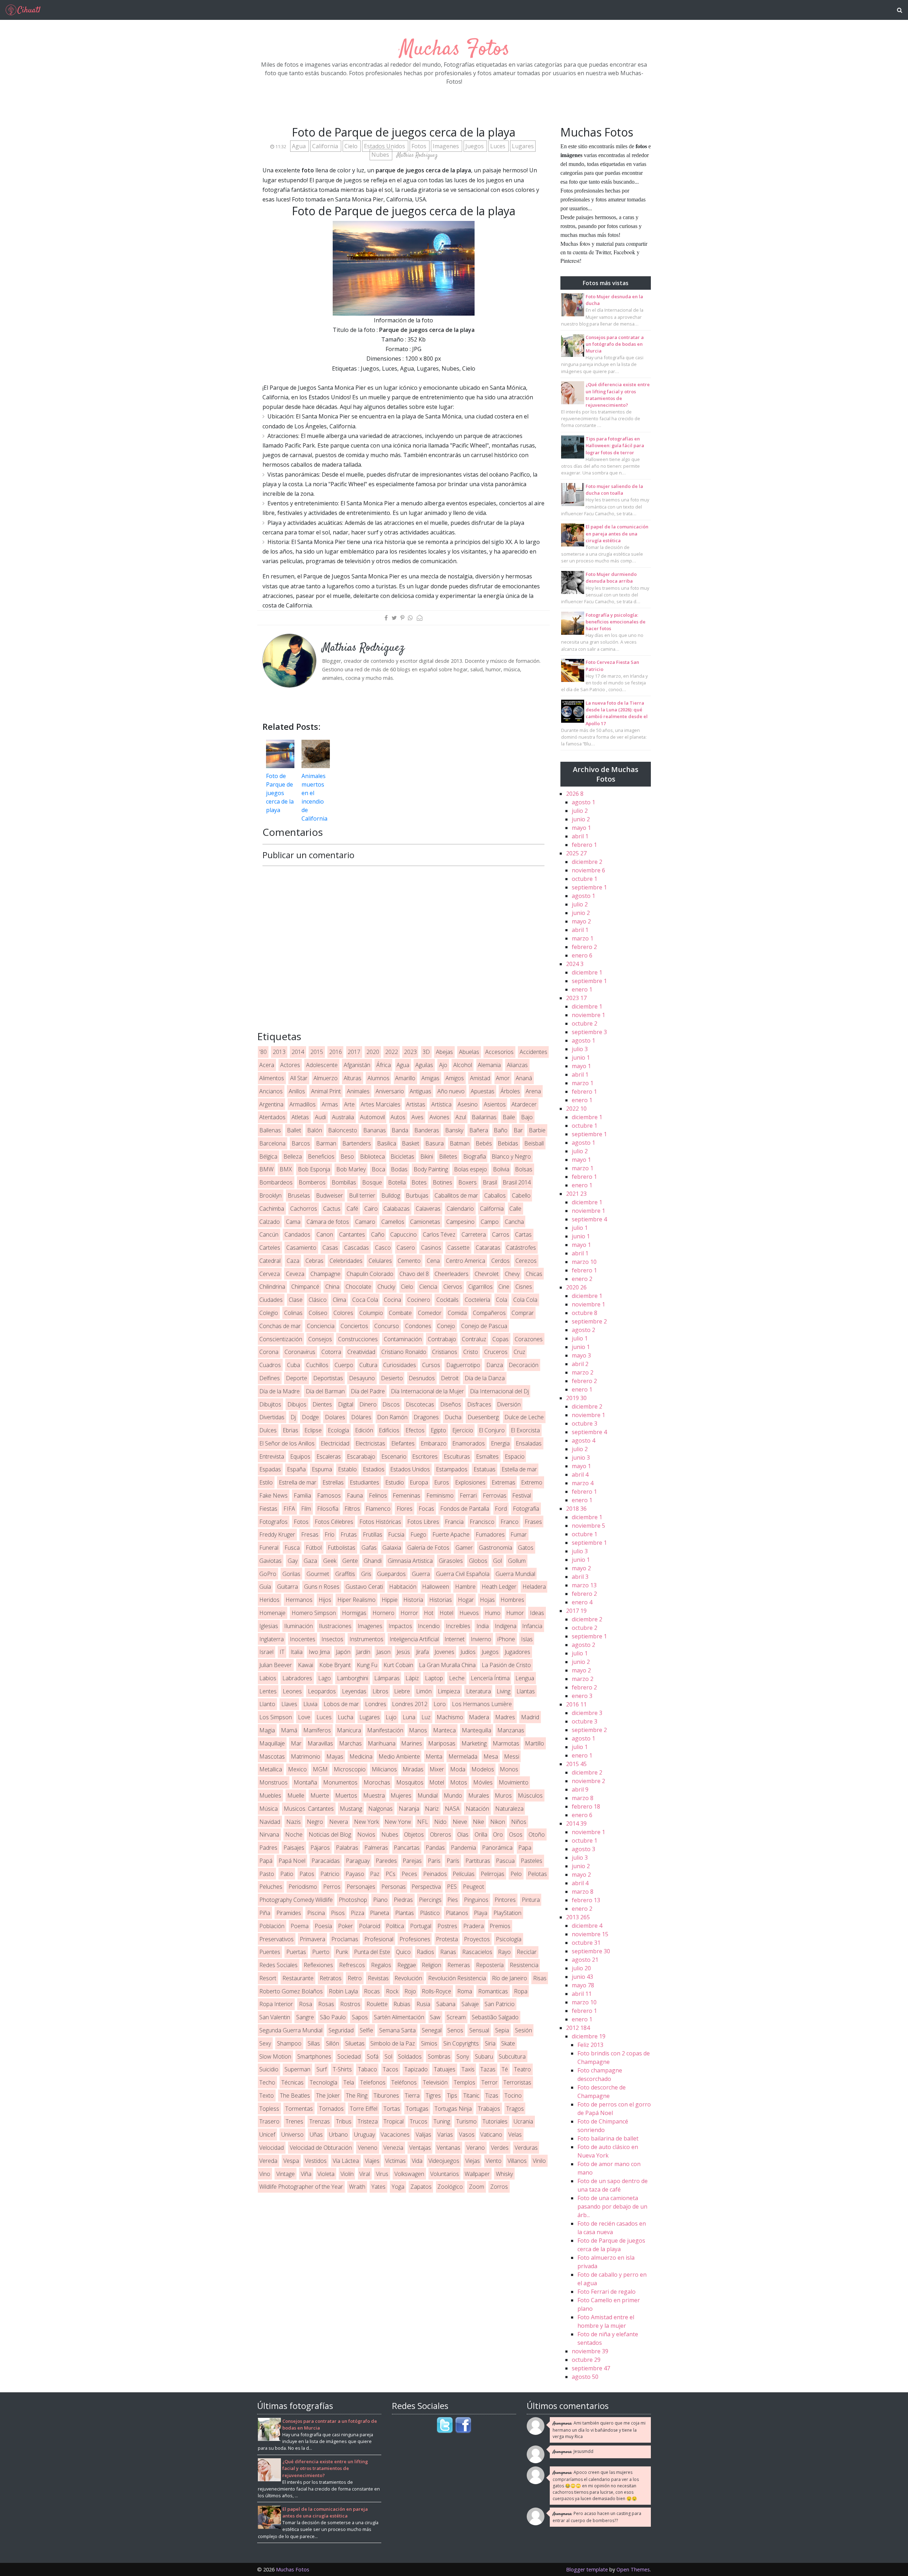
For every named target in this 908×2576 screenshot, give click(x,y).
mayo (581, 828)
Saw (435, 2017)
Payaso (355, 1874)
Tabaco (367, 2069)
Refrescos (352, 1965)
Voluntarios (445, 2174)
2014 (298, 1052)
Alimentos (272, 1078)
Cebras (314, 1261)
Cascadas (356, 1248)
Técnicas (292, 2082)
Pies (453, 1900)
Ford (501, 1509)
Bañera (479, 1130)
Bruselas (299, 1195)
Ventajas (420, 2148)
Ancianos (271, 1091)
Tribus (344, 2121)
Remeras (459, 1965)
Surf (322, 2069)
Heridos (269, 1600)
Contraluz (474, 1339)
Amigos (455, 1078)
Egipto (438, 1430)
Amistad (480, 1078)
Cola (502, 1300)
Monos (509, 1769)
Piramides (289, 1913)
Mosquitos (410, 1782)
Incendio (429, 1626)
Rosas (326, 2004)
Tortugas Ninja (453, 2109)
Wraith (357, 2187)
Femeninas (406, 1495)
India (483, 1626)
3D (426, 1052)
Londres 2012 (410, 1704)
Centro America (466, 1261)
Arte (349, 1104)
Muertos (346, 1795)
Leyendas (354, 1691)
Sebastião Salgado (495, 2017)
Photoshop (353, 1900)
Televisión (435, 2082)
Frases (533, 1522)
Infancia (532, 1626)
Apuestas (483, 1091)
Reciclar (527, 1952)
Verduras (526, 2148)
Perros (332, 1887)
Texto (267, 2095)
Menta (434, 1756)
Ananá (524, 1078)
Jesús (403, 1652)
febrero (584, 845)
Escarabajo (361, 1456)
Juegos (475, 146)
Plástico (430, 1913)
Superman (297, 2069)
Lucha (345, 1717)
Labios (268, 1678)
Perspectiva (426, 1887)
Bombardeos (276, 1182)
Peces (409, 1874)
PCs (391, 1874)
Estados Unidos (385, 146)
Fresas (310, 1534)
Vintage (286, 2174)
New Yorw (398, 1822)
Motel (437, 1782)
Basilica (387, 1143)
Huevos (469, 1613)
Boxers (467, 1182)
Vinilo (539, 2161)
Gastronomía (495, 1548)
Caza (293, 1261)
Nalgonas (380, 1809)
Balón (315, 1130)
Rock (392, 1991)
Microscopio (350, 1769)
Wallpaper (477, 2174)
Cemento (409, 1261)
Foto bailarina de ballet (608, 2138)
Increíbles (458, 1626)
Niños (519, 1822)
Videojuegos (444, 2161)
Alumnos (378, 1078)
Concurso (387, 1326)
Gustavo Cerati (364, 1587)
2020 (373, 1052)
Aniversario (390, 1091)
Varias (445, 2134)
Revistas (378, 1978)
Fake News (273, 1495)
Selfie (366, 2030)
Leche (457, 1678)
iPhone (506, 1639)
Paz (375, 1874)
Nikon (498, 1822)
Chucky (386, 1287)
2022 (392, 1052)
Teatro (522, 2069)
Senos (455, 2030)
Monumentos (340, 1782)
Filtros (352, 1509)
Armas (330, 1104)
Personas (394, 1887)
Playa (481, 1913)
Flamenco (378, 1509)
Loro (440, 1704)
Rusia (423, 2004)
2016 (336, 1052)
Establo (347, 1469)
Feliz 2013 (590, 2045)
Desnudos (422, 1378)
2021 (576, 1194)
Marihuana (382, 1743)
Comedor (430, 1313)
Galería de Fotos (428, 1548)
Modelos (483, 1769)
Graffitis (345, 1574)
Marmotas (506, 1743)
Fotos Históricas (380, 1522)
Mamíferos (317, 1730)
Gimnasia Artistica (410, 1561)
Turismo (466, 2121)
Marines (412, 1743)
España (296, 1469)
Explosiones (470, 1482)
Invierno (481, 1639)
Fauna (355, 1495)
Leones (292, 1691)
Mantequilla (477, 1730)
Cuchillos (317, 1365)
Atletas (300, 1117)
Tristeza (368, 2121)
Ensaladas (529, 1443)
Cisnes (524, 1287)
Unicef (267, 2134)
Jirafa (422, 1652)
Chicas (534, 1274)
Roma (465, 1991)
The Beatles (295, 2095)
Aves (417, 1117)
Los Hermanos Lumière (482, 1704)
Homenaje (272, 1613)
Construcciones (358, 1339)
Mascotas (272, 1756)
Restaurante (298, 1978)
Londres (376, 1704)
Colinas (293, 1313)
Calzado (270, 1222)
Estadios (374, 1469)
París (453, 1861)
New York (366, 1822)
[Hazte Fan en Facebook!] (463, 2425)
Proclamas (345, 1939)
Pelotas (537, 1874)
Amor (503, 1078)
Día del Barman (325, 1391)
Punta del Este (372, 1952)
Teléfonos (404, 2082)
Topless (269, 2109)
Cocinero (419, 1300)
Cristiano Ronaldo (404, 1352)
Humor (515, 1613)
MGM (320, 1769)
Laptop (434, 1678)
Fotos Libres (423, 1522)
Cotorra (331, 1352)
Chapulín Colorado (370, 1274)
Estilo (266, 1482)
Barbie (537, 1130)
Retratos (331, 1978)
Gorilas (291, 1574)
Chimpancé (305, 1287)
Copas (500, 1339)
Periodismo (303, 1887)
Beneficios (321, 1156)
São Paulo (333, 2017)
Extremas (503, 1482)
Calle (515, 1209)
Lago (325, 1678)
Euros (442, 1482)
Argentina (271, 1104)
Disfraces (479, 1404)
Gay (293, 1561)
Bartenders (357, 1143)
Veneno (368, 2148)
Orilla (481, 1834)
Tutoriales (495, 2121)
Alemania (489, 1065)
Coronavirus (300, 1352)
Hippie (390, 1600)
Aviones (439, 1117)
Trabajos (489, 2109)
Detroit (450, 1378)
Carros (501, 1234)
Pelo (516, 1874)
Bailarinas (484, 1117)
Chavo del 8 (414, 1274)
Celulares (380, 1261)
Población (272, 1926)
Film (306, 1509)
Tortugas (417, 2109)
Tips (452, 2095)
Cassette (458, 1248)
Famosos (329, 1495)
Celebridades (346, 1261)
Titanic (471, 2095)
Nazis (294, 1822)
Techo (267, 2082)
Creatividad (361, 1352)
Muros (503, 1795)
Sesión (524, 2030)
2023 (410, 1052)
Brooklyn (270, 1195)
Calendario (460, 1209)
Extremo (532, 1482)
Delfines (270, 1378)
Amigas (430, 1078)
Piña (265, 1913)
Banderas (427, 1130)
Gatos (526, 1548)
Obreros (441, 1834)
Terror (489, 2082)
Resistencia (524, 1965)
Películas (464, 1874)
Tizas (492, 2095)
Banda (400, 1130)
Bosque (372, 1182)
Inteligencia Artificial (414, 1639)
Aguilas (424, 1065)
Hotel (446, 1613)
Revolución (408, 1978)
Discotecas (420, 1404)
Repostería (490, 1965)
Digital (346, 1404)
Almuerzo (326, 1078)
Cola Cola (525, 1300)
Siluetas (355, 2043)
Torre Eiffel (364, 2109)
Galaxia (392, 1548)
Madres (505, 1717)
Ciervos (453, 1287)
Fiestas (268, 1509)
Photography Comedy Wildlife (296, 1900)
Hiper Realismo (356, 1600)
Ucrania (523, 2121)
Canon (325, 1234)
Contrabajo (442, 1339)
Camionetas (425, 1222)
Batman (460, 1143)
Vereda (268, 2161)
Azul (461, 1117)
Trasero (269, 2121)
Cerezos (526, 1261)
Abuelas (469, 1052)
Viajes (372, 2161)
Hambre (465, 1587)
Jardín (363, 1652)
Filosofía (328, 1509)
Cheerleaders (452, 1274)
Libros (380, 1691)
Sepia (502, 2030)
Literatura (478, 1691)
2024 (575, 964)
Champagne (325, 1274)
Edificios (389, 1430)
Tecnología (323, 2082)
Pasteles (531, 1861)
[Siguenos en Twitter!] (445, 2425)
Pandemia (463, 1848)
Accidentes (533, 1052)
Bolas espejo (470, 1169)
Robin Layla (343, 1991)
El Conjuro (492, 1430)
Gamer (464, 1548)
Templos (464, 2082)
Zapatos (421, 2187)
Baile (509, 1117)
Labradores (297, 1678)
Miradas (413, 1769)
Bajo (527, 1117)
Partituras (478, 1861)
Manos (418, 1730)
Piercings (430, 1900)
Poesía (323, 1926)
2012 (578, 2028)
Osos (516, 1834)
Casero (406, 1248)
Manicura (349, 1730)
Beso (347, 1156)
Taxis (468, 2069)
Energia (500, 1443)
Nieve (460, 1822)
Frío (330, 1534)
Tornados (331, 2109)
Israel (266, 1652)
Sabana (446, 2004)
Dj (293, 1417)
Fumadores (490, 1534)
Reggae (407, 1965)
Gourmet (318, 1574)
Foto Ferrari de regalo (607, 2292)
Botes (419, 1182)
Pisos (338, 1913)
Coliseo (318, 1313)
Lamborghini (353, 1678)
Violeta (326, 2174)
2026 (575, 794)
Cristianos (445, 1352)
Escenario (394, 1456)
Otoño (537, 1834)
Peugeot (474, 1887)
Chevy (512, 1274)
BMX (286, 1169)
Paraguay (358, 1861)
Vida (417, 2161)
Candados (297, 1234)
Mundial (428, 1795)
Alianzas (517, 1065)
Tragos (515, 2109)
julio (580, 811)
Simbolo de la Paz (393, 2043)
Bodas (399, 1169)
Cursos (431, 1365)
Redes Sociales (278, 1965)
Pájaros (320, 1848)
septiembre (589, 887)
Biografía (475, 1156)
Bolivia (501, 1169)
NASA (452, 1809)
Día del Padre (368, 1391)
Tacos (391, 2069)
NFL (423, 1822)
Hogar (466, 1600)
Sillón (333, 2043)
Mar (296, 1743)
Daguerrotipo (463, 1365)
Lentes (268, 1691)
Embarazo (434, 1443)
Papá (266, 1861)
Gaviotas (270, 1561)
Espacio (515, 1456)
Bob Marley (351, 1169)
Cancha (514, 1222)
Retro (355, 1978)
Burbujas (417, 1195)
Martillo (535, 1743)
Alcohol (463, 1065)
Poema (300, 1926)
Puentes (270, 1952)
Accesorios (499, 1052)
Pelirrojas (492, 1874)
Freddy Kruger (277, 1534)
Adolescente (322, 1065)
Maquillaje (272, 1743)
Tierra (412, 2095)
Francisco (482, 1522)
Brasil (490, 1182)
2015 (317, 1052)
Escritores (425, 1456)
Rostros (350, 2004)
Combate (400, 1313)
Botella (397, 1182)
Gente (350, 1561)
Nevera (339, 1822)
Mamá (289, 1730)
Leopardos (322, 1691)
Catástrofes (521, 1248)
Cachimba (272, 1209)
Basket (411, 1143)
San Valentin (275, 2017)
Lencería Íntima (490, 1678)
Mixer (437, 1769)
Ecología (338, 1430)
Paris (434, 1861)
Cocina (392, 1300)
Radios (425, 1952)
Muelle (296, 1795)
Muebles (270, 1795)
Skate (508, 2043)
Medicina (361, 1756)
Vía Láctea (346, 2161)
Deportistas (328, 1378)
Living (503, 1691)
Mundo (453, 1795)
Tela (349, 2082)
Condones (418, 1326)
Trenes (294, 2121)
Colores (343, 1313)
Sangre (305, 2017)
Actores (290, 1065)
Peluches (271, 1887)
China (332, 1287)
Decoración (524, 1365)
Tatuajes (445, 2069)
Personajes (361, 1887)
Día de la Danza (485, 1378)
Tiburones (386, 2095)
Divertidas (272, 1417)
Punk (342, 1952)
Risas (540, 1978)
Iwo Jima (319, 1652)
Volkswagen (409, 2174)
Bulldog (391, 1195)
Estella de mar (519, 1469)
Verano (476, 2148)
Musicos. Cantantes (309, 1809)
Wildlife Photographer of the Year (301, 2187)
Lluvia (310, 1704)
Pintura (531, 1900)
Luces (499, 146)
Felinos (378, 1495)
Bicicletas (402, 1156)
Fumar (519, 1534)
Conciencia (321, 1326)
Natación (477, 1809)
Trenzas (320, 2121)
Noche (294, 1834)
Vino (265, 2174)
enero (582, 955)
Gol (497, 1561)
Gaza (310, 1561)
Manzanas (511, 1730)
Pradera (474, 1926)
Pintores (505, 1900)
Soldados (410, 2056)
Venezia (393, 2148)
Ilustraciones (335, 1626)
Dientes (322, 1404)
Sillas (314, 2043)
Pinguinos (476, 1900)
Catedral (270, 1261)
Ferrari (468, 1495)
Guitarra (287, 1587)
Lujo (391, 1717)
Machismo (450, 1717)
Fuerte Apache (451, 1534)
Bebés (484, 1143)
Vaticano (491, 2134)
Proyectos (477, 1939)
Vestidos (316, 2161)
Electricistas (370, 1443)
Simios (429, 2043)
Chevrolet (487, 1274)
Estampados (452, 1469)
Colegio (269, 1313)
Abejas (444, 1052)
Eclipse (313, 1430)
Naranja (409, 1809)
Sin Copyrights (461, 2043)
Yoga (398, 2187)
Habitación (403, 1587)
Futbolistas (342, 1548)
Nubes (381, 155)
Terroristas (517, 2082)
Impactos (400, 1626)
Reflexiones (318, 1965)
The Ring (357, 2095)
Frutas (349, 1534)
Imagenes (447, 146)
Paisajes (294, 1848)
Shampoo (289, 2043)
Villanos (517, 2161)
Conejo (446, 1326)
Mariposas (442, 1743)
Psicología (509, 1939)
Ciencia (428, 1287)
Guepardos (391, 1574)
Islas (527, 1639)
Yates (378, 2187)
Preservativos (276, 1939)
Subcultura (512, 2056)
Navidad (270, 1822)
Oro (498, 1834)
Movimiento (514, 1782)
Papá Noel (292, 1861)
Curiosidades (400, 1365)
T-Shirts (342, 2069)
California (326, 146)
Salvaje (470, 2004)
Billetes (448, 1156)
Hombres (512, 1600)
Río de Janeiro (510, 1978)
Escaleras (329, 1456)
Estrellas (333, 1482)
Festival (522, 1495)
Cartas (523, 1234)
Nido (440, 1822)
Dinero (368, 1404)
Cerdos (500, 1261)
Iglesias (269, 1626)
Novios (366, 1834)
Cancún (269, 1234)
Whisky (504, 2174)
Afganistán (357, 1065)
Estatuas (485, 1469)
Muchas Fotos (454, 49)
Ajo (443, 1065)
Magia (267, 1730)
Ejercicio (463, 1430)
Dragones (426, 1417)
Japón (343, 1652)
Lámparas (387, 1678)
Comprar (523, 1313)
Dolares (335, 1417)
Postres (447, 1926)
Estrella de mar (298, 1482)
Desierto (392, 1378)
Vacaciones (395, 2134)
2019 (576, 1398)
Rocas (372, 1991)
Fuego (418, 1534)
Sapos (360, 2017)
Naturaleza (509, 1809)
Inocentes (303, 1639)
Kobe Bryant (335, 1665)
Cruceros (496, 1352)
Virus (382, 2174)
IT (282, 1652)
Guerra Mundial (515, 1574)
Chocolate (358, 1287)
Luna (409, 1717)
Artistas (416, 1104)
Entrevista (272, 1456)
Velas (515, 2134)
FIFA (289, 1509)
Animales (358, 1091)
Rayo (504, 1952)
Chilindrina (272, 1287)
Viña (306, 2174)
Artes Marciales (381, 1104)
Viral (365, 2174)
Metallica (271, 1769)
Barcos (301, 1143)
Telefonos (373, 2082)
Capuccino (403, 1234)
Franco (510, 1522)
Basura (434, 1143)
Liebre (402, 1691)
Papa (525, 1848)
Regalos (381, 1965)
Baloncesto (343, 1130)
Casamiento (301, 1248)
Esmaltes (487, 1456)
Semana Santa (397, 2030)
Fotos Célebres (334, 1522)
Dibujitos (270, 1404)
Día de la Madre (279, 1391)
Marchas (350, 1743)
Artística (441, 1104)
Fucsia (396, 1534)
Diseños (451, 1404)
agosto (583, 802)
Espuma (322, 1469)
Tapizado (416, 2069)
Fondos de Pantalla (465, 1509)
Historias (441, 1600)
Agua (300, 146)
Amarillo (405, 1078)
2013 (279, 1052)
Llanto (267, 1704)
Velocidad (272, 2148)
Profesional (379, 1939)
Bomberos (312, 1182)
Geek (330, 1561)
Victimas (395, 2161)
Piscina (316, 1913)
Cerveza (270, 1274)
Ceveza (295, 1274)
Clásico (318, 1300)
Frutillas (373, 1534)
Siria (490, 2043)
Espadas (270, 1469)
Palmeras (376, 1848)
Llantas (526, 1691)
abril (580, 836)
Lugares (523, 146)
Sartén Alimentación (399, 2017)
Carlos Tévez (439, 1234)
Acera (267, 1065)
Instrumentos (366, 1639)
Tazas (488, 2069)
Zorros (499, 2187)
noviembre (588, 870)
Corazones (529, 1339)
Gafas (369, 1548)
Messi (512, 1756)
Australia (343, 1117)
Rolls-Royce (436, 1991)
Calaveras (428, 1209)
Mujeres (401, 1795)
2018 (576, 1509)
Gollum (517, 1561)
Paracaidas (326, 1861)
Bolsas (524, 1169)
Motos (459, 1782)
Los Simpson (276, 1717)
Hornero (383, 1613)
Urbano (338, 2134)
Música (268, 1809)
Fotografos (273, 1522)
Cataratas (488, 1248)
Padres (268, 1848)
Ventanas (449, 2148)
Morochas (377, 1782)
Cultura (368, 1365)
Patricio (330, 1874)
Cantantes (352, 1234)
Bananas (375, 1130)
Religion (431, 1965)
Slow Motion (275, 2056)
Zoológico (450, 2187)
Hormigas (354, 1613)
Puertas (296, 1952)
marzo (583, 938)
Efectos (415, 1430)
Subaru (484, 2056)
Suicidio (269, 2069)
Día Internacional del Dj (499, 1391)
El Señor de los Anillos (287, 1443)
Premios (500, 1926)
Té (505, 2069)
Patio (287, 1874)
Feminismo (440, 1495)
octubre (585, 879)
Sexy (265, 2043)
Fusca (292, 1548)
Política (395, 1926)
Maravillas (320, 1743)
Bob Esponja (314, 1169)
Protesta (447, 1939)
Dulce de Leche (524, 1417)
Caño (378, 1234)
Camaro (365, 1222)
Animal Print (326, 1091)
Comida (457, 1313)
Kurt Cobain (398, 1665)
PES (452, 1887)
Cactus (332, 1209)
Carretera (474, 1234)
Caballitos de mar (456, 1195)
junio (581, 819)
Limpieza (449, 1691)
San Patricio (500, 2004)
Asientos (495, 1104)
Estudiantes (364, 1482)
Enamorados (469, 1443)
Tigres (433, 2095)
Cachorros (304, 1209)
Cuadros (270, 1365)
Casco (383, 1248)
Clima (339, 1300)
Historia (413, 1600)
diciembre (587, 862)
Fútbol (314, 1548)
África (384, 1065)
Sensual (479, 2030)
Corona (269, 1352)
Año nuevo (451, 1091)
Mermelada (463, 1756)
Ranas (448, 1952)
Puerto (321, 1952)
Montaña (305, 1782)
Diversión (509, 1404)
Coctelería (477, 1300)
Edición (364, 1430)
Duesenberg (483, 1417)
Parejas (412, 1861)
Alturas (353, 1078)
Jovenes (444, 1652)
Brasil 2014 (517, 1182)
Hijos (325, 1600)
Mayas (335, 1756)
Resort (268, 1978)
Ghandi (373, 1561)
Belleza (293, 1156)
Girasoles (451, 1561)
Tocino (513, 2095)
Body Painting (431, 1169)
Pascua (505, 1861)
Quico (403, 1952)
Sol (388, 2056)
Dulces (268, 1430)
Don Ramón (392, 1417)
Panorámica (497, 1848)
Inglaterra (272, 1639)
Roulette (377, 2004)
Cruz (519, 1352)
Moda (458, 1769)
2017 (354, 1052)
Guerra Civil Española (463, 1574)
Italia (297, 1652)
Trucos (419, 2121)
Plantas (405, 1913)
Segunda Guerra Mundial (291, 2030)
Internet (455, 1639)
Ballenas (270, 1130)
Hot (429, 1613)
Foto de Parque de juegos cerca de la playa (280, 793)
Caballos (495, 1195)
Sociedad (349, 2056)
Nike (478, 1822)
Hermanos (299, 1600)
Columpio (371, 1313)
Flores (405, 1509)
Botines (442, 1182)
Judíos (468, 1652)
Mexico (297, 1769)
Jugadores (517, 1652)
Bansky (454, 1130)
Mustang (351, 1809)
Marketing (474, 1743)
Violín (347, 2174)
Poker (345, 1926)
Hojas (487, 1600)
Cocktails (447, 1300)
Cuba (294, 1365)
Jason (383, 1652)
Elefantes (403, 1443)
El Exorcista (525, 1430)
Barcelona (272, 1143)
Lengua (525, 1678)
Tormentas (299, 2109)
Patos (307, 1874)
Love (304, 1717)
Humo (493, 1613)
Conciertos (354, 1326)
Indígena (506, 1626)
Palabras (347, 1848)
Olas (463, 1834)
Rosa (306, 2004)
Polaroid (370, 1926)
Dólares (361, 1417)
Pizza (358, 1913)
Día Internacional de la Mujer (427, 1391)
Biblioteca (372, 1156)
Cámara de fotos (328, 1222)
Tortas (392, 2109)
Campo (490, 1222)
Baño (501, 1130)
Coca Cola (365, 1300)
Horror (409, 1613)
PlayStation (507, 1913)
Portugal (421, 1926)
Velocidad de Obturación (321, 2148)
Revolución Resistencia (457, 1978)
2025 (576, 853)
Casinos (431, 1248)
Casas (330, 1248)
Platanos (457, 1913)
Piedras (403, 1900)
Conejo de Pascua (484, 1326)
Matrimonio (306, 1756)
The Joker (328, 2095)
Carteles (270, 1248)
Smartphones (314, 2056)
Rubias (402, 2004)
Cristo (471, 1352)
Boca (378, 1169)
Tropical (394, 2121)
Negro (315, 1822)
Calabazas (397, 1209)
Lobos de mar (341, 1704)
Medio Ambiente (399, 1756)
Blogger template (587, 2569)
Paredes (386, 1861)
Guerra (421, 1574)
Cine (504, 1287)
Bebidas (508, 1143)
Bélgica (268, 1156)
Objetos (414, 1834)
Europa (419, 1482)
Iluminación (298, 1626)
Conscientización (281, 1339)
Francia (454, 1522)
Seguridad (341, 2030)
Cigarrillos (480, 1287)
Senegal (432, 2030)
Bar (518, 1130)
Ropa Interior (276, 2004)
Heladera (534, 1587)
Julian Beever (276, 1665)
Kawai (306, 1665)
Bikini (427, 1156)
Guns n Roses (322, 1587)
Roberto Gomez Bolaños (291, 1991)
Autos (398, 1117)
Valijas (423, 2134)
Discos (391, 1404)
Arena (533, 1091)
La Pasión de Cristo (506, 1665)
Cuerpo (344, 1365)
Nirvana (269, 1834)
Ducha (453, 1417)
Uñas (316, 2134)
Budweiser (330, 1195)
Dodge (310, 1417)
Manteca (444, 1730)
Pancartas (407, 1848)
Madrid (530, 1717)
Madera (479, 1717)
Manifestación (385, 1730)
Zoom (477, 2187)
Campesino (460, 1222)
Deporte (297, 1378)
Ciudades (271, 1300)
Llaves (289, 1704)
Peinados (435, 1874)
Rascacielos (477, 1952)
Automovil (372, 1117)
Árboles (510, 1091)
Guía (265, 1587)
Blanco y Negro (511, 1156)
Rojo (410, 1991)
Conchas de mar (280, 1326)
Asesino (468, 1104)
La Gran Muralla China (447, 1665)
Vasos (467, 2134)
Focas (426, 1509)
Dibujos (297, 1404)
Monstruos (273, 1782)
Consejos (320, 1339)
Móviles (483, 1782)
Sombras (439, 2056)
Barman (326, 1143)
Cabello (521, 1195)
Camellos (393, 1222)
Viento (494, 2161)
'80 (263, 1052)
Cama (293, 1222)
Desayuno (362, 1378)
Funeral (269, 1548)
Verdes (500, 2148)
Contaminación (403, 1339)
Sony (463, 2056)
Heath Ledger (499, 1587)
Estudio (395, 1482)
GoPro (268, 1574)
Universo (292, 2134)
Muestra (374, 1795)
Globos (478, 1561)
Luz (426, 1717)
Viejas (473, 2161)
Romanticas (493, 1991)
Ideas (537, 1613)
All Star (299, 1078)
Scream (456, 2017)
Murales (479, 1795)
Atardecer (524, 1104)
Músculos (530, 1795)
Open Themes (633, 2569)
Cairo (371, 1209)
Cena (433, 1261)
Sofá (373, 2056)
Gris (366, 1574)
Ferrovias (495, 1495)
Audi (320, 1117)
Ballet (294, 1130)
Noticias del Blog (330, 1834)
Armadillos (303, 1104)
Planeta (380, 1913)
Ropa (521, 1991)
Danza (495, 1365)
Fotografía (526, 1509)
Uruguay (364, 2134)
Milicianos (384, 1769)
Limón (424, 1691)
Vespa (291, 2161)
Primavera (312, 1939)
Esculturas (457, 1456)
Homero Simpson (314, 1613)
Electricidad (335, 1443)
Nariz (432, 1809)
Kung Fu (367, 1665)
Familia (302, 1495)
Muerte (320, 1795)
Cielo (352, 146)
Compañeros (489, 1313)
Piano (380, 1900)
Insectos (332, 1639)
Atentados (272, 1117)
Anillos (297, 1091)
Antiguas (420, 1091)
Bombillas (344, 1182)
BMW (266, 1169)
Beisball (534, 1143)
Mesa (491, 1756)
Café (352, 1209)
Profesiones (415, 1939)
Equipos (300, 1456)
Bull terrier (362, 1195)
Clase (296, 1300)
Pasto (267, 1874)
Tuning (442, 2121)
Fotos (420, 146)
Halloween (436, 1587)
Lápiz (412, 1678)
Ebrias (290, 1430)
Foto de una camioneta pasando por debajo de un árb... (612, 2206)
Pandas (435, 1848)
